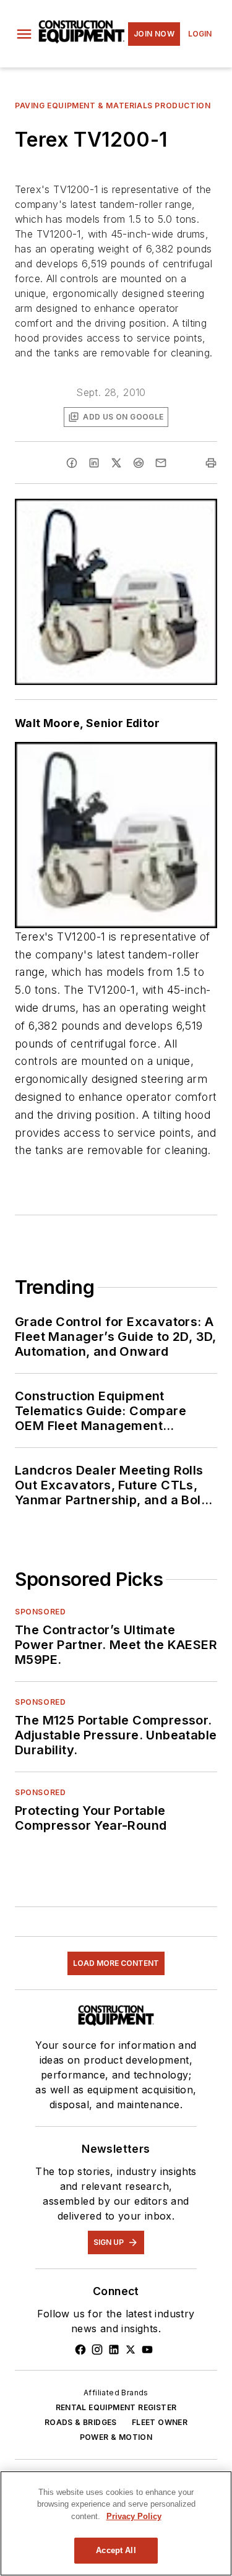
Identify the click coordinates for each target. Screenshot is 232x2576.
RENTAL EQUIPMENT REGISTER (116, 2407)
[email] (161, 463)
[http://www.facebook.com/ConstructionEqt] (80, 2350)
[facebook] (72, 463)
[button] (24, 34)
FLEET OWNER (160, 2422)
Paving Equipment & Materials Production (113, 106)
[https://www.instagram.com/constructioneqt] (97, 2350)
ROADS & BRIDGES (81, 2422)
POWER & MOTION (116, 2437)
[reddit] (139, 463)
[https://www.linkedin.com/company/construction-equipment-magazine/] (114, 2350)
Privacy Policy (134, 2516)
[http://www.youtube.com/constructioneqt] (147, 2350)
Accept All (116, 2550)
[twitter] (116, 463)
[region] (116, 2523)
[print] (211, 463)
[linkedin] (94, 463)
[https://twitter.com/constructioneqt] (131, 2350)
